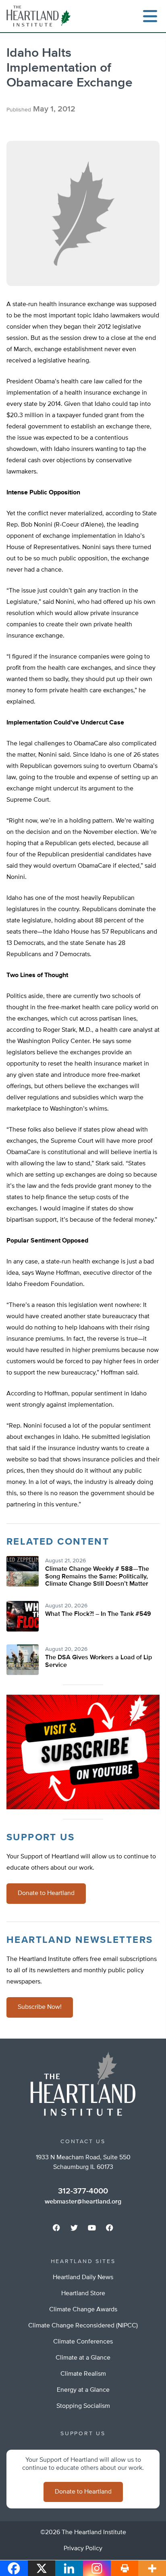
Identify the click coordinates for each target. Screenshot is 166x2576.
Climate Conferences (83, 2342)
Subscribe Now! (40, 2007)
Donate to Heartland (46, 1893)
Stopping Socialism (83, 2406)
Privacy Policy (83, 2549)
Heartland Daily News (83, 2278)
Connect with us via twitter (74, 2228)
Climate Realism (83, 2374)
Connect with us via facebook (56, 2228)
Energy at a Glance (83, 2390)
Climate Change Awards (83, 2310)
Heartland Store (83, 2294)
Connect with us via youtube (92, 2228)
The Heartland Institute (40, 16)
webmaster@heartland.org (83, 2202)
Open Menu (150, 16)
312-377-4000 (83, 2191)
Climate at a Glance (83, 2358)
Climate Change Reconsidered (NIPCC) (83, 2326)
